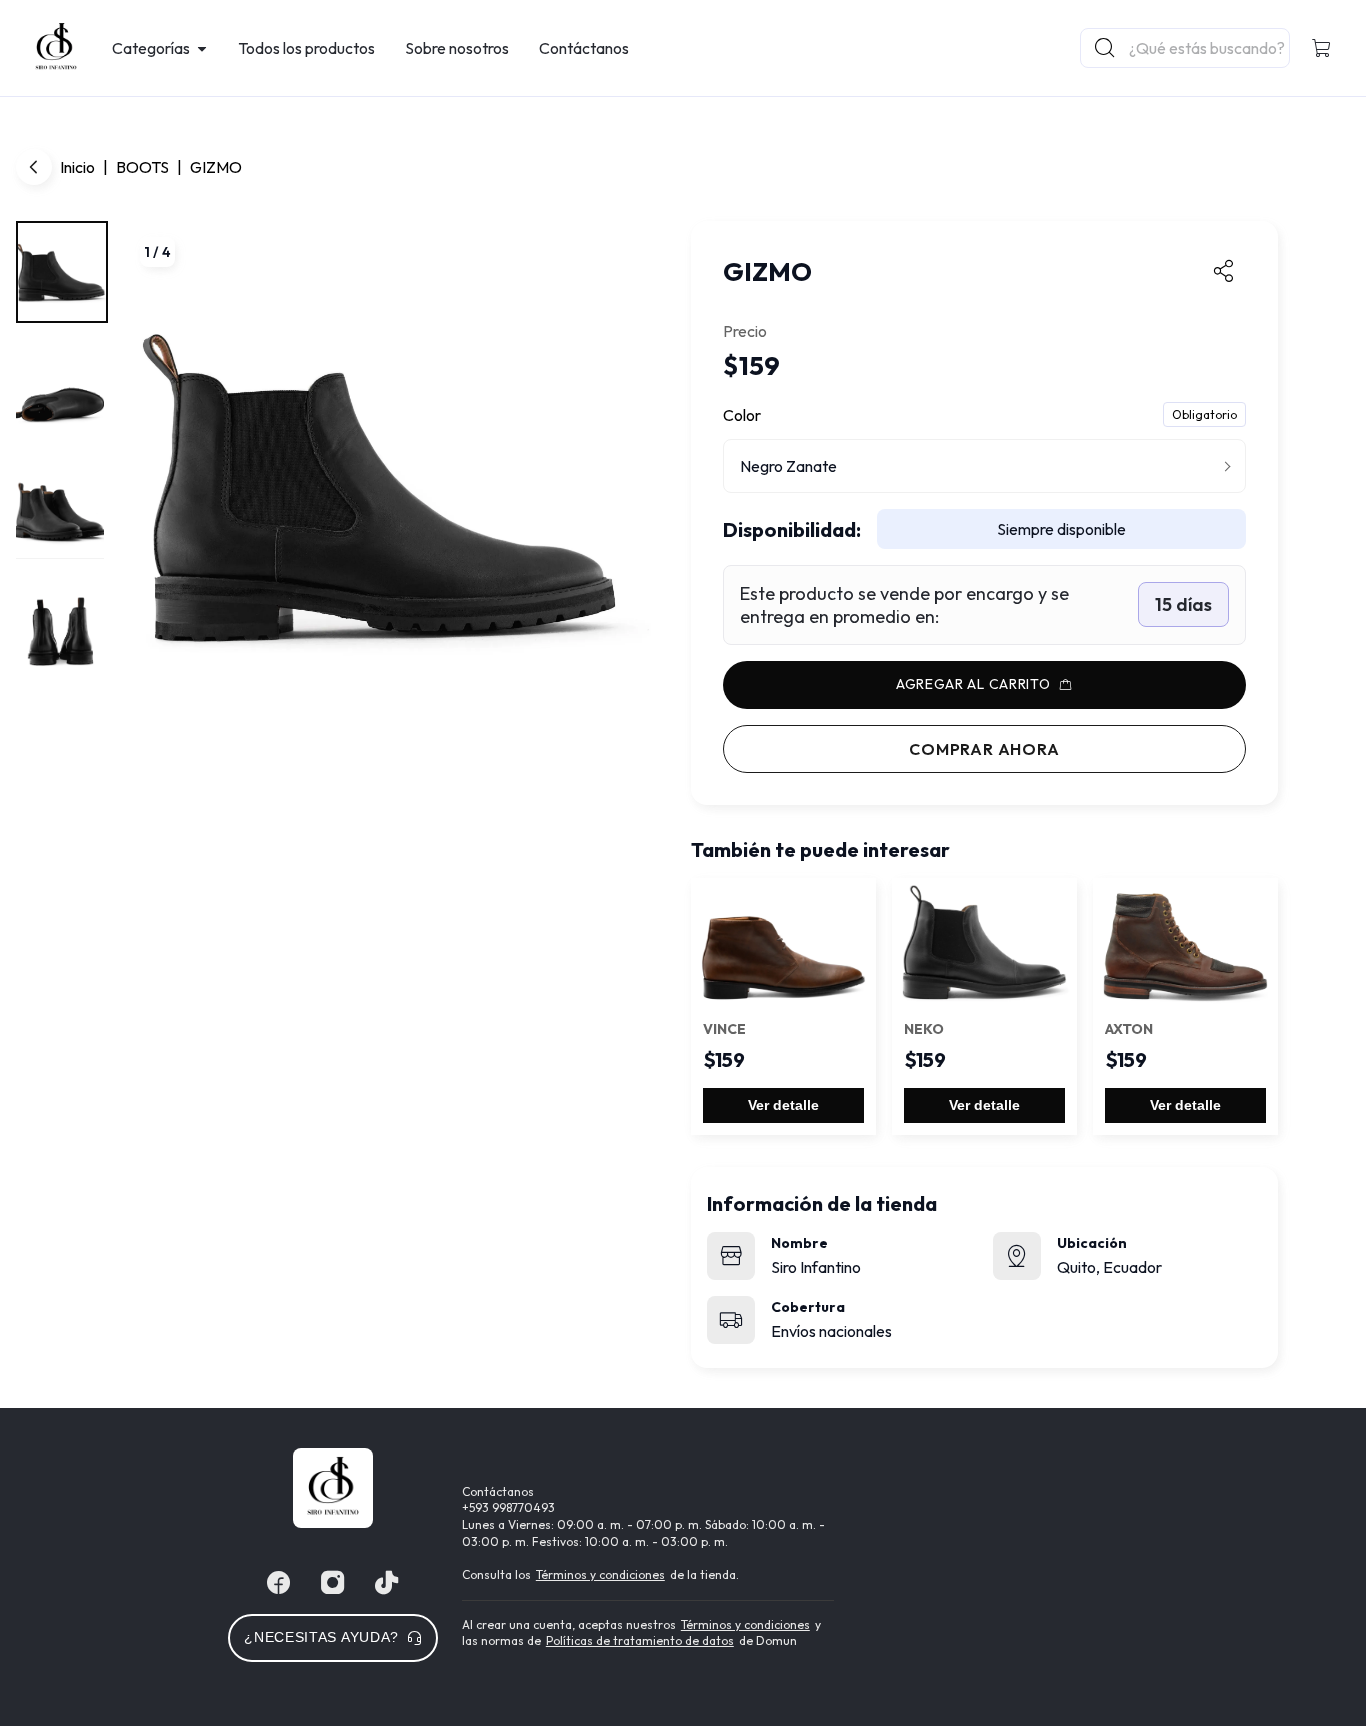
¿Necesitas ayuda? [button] (321, 1637)
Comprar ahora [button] (984, 749)
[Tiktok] (387, 1583)
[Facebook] (279, 1583)
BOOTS (142, 167)
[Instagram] (333, 1583)
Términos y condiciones (600, 1574)
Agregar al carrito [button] (973, 684)
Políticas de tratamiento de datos (640, 1640)
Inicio (77, 167)
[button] (1322, 48)
